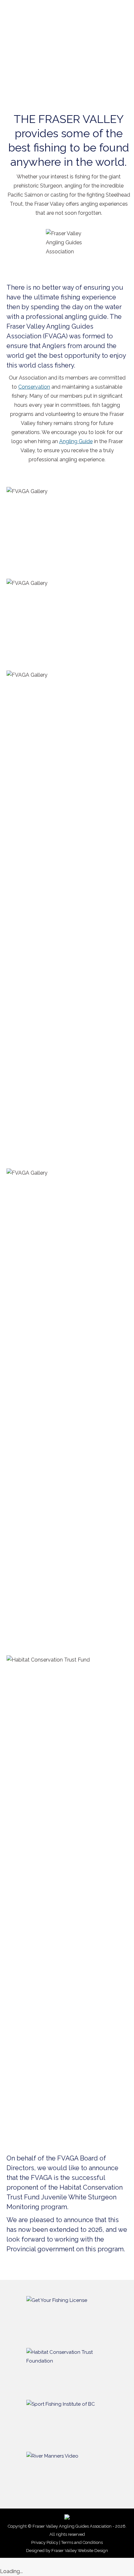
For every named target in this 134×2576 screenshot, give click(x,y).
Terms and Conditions (82, 2542)
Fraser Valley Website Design (80, 2551)
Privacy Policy (45, 2542)
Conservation (34, 387)
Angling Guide (76, 441)
